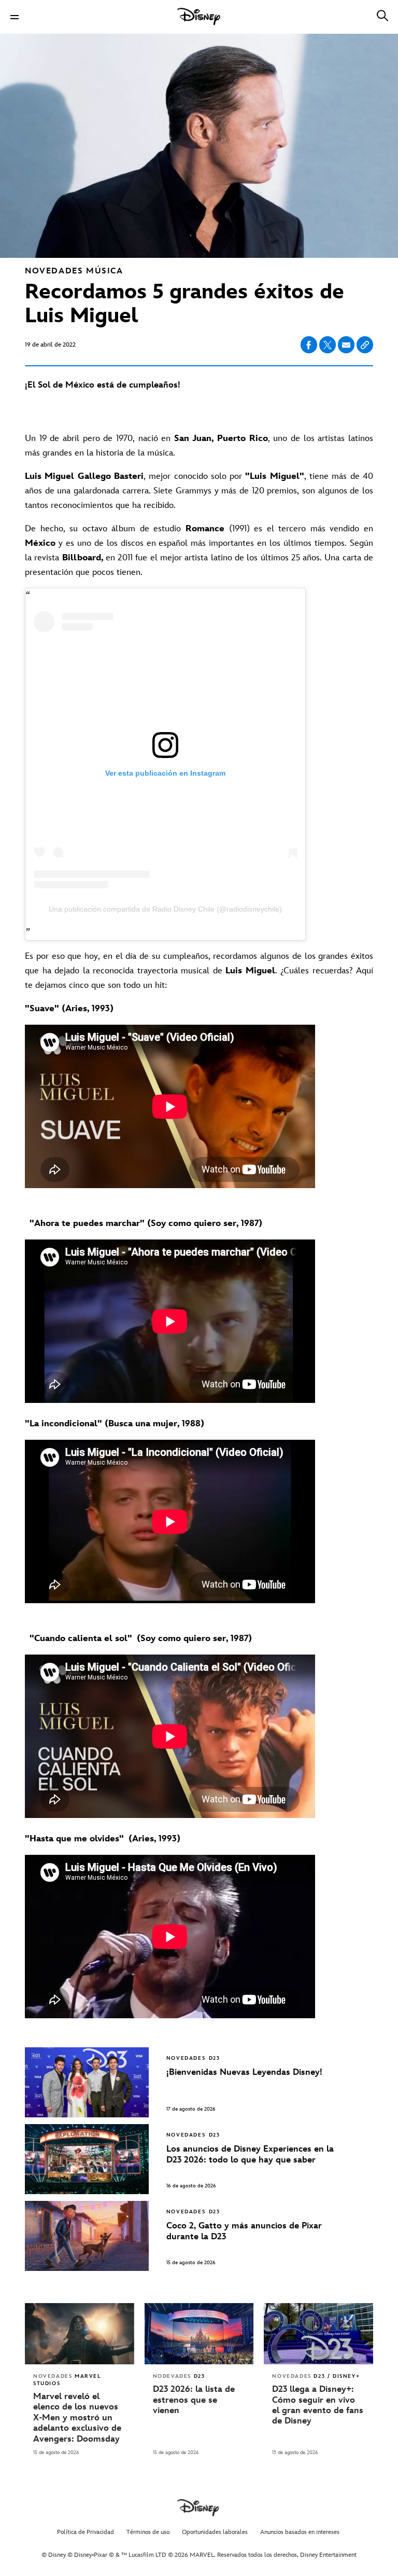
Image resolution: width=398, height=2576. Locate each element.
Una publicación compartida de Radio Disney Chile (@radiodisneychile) (165, 909)
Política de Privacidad (86, 2532)
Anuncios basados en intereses (300, 2532)
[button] (15, 17)
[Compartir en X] (328, 345)
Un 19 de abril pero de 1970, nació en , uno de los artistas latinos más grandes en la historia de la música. (199, 446)
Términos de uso (148, 2532)
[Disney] (199, 17)
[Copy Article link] (365, 345)
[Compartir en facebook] (309, 345)
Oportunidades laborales (215, 2532)
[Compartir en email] (346, 345)
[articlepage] (80, 2334)
